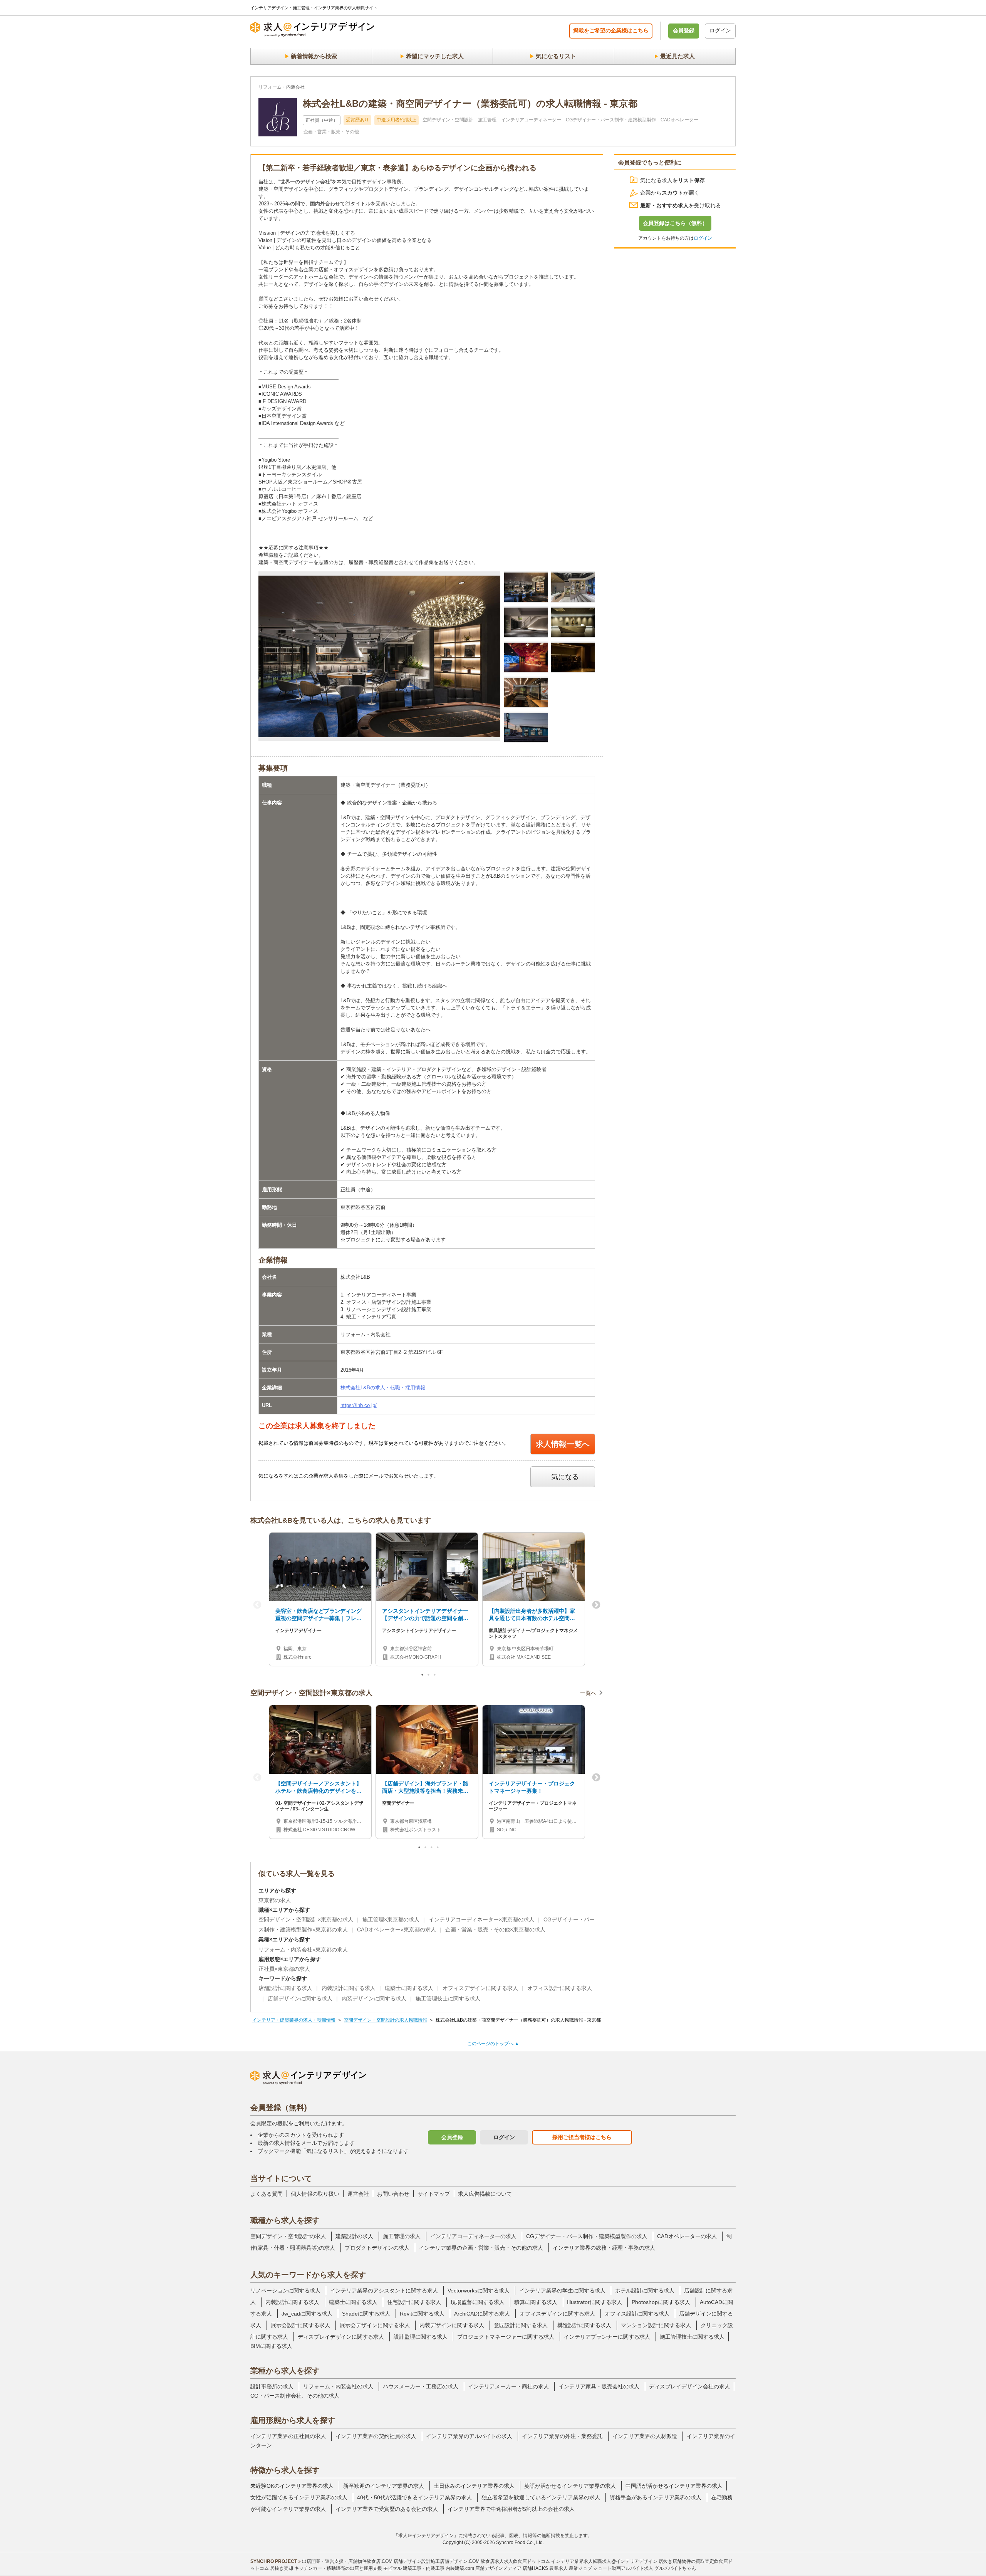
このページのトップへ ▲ (493, 2044)
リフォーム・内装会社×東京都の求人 (303, 1950)
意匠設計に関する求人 (521, 2325)
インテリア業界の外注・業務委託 (562, 2436)
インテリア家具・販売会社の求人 (599, 2386)
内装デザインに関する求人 (374, 1998)
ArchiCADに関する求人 (482, 2314)
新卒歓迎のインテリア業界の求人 (384, 2486)
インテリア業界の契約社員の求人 (376, 2436)
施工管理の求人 (402, 2236)
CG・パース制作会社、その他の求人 (295, 2396)
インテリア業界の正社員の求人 (288, 2436)
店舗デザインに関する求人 (300, 1998)
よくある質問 (267, 2194)
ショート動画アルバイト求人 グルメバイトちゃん (645, 2568)
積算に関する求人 (536, 2302)
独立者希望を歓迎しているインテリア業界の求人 (541, 2497)
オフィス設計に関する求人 (560, 1988)
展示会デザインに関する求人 (375, 2325)
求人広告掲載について (485, 2194)
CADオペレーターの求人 (687, 2236)
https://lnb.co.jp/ (359, 1405)
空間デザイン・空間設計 (448, 120)
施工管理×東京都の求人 (391, 1919)
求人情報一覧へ (563, 1444)
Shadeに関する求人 (366, 2314)
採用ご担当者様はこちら (582, 2137)
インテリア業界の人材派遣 (645, 2436)
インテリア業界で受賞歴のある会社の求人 (387, 2509)
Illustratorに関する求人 (594, 2302)
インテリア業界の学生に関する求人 (562, 2291)
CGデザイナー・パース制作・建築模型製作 (611, 120)
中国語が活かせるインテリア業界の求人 (674, 2486)
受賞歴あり (357, 120)
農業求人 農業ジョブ (571, 2568)
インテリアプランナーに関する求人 (607, 2337)
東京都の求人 (275, 1900)
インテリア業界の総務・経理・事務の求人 (604, 2248)
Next (596, 1605)
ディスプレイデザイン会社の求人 (689, 2386)
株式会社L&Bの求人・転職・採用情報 (383, 1388)
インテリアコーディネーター (531, 120)
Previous (257, 1605)
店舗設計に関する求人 (285, 1988)
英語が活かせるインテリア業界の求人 (570, 2486)
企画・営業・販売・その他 (331, 132)
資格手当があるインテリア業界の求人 (656, 2497)
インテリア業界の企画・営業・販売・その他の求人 (481, 2248)
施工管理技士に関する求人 (448, 1998)
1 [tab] (423, 1676)
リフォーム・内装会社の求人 (338, 2386)
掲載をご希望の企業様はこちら (611, 30)
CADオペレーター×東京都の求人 (397, 1929)
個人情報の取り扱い (315, 2194)
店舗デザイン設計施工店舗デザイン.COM (437, 2561)
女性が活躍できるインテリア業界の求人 (299, 2497)
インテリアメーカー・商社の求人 (508, 2386)
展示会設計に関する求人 (300, 2325)
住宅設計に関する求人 (414, 2302)
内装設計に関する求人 (349, 1988)
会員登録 (684, 30)
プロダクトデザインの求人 (377, 2248)
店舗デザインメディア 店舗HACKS (512, 2568)
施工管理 (487, 120)
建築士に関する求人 (409, 1988)
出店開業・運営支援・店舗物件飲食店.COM (347, 2561)
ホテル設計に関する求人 (645, 2291)
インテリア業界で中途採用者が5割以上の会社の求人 (511, 2509)
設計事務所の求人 (272, 2386)
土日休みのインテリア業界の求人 (474, 2486)
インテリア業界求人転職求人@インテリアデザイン (604, 2561)
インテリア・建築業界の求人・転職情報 (294, 2020)
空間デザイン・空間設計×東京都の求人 (306, 1919)
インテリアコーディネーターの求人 (473, 2236)
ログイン (720, 30)
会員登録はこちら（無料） (675, 223)
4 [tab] (438, 1849)
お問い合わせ (393, 2194)
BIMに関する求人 (271, 2346)
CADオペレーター (679, 120)
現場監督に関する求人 (478, 2302)
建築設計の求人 (354, 2236)
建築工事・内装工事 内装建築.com (439, 2568)
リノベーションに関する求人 (285, 2291)
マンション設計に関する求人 (656, 2325)
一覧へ (588, 1693)
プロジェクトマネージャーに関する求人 (506, 2337)
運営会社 (358, 2194)
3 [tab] (435, 1676)
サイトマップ (434, 2194)
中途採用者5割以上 (397, 120)
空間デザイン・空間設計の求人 (288, 2236)
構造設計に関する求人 (584, 2325)
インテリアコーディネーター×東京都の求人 (481, 1919)
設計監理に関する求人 (421, 2337)
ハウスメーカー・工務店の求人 (421, 2386)
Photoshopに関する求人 (661, 2302)
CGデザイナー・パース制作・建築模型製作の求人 (587, 2236)
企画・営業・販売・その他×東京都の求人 (495, 1929)
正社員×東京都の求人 (284, 1969)
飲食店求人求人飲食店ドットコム (515, 2561)
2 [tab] (429, 1676)
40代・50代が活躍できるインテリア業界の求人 (414, 2497)
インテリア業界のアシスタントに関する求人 (384, 2291)
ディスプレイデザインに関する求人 (341, 2337)
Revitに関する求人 (422, 2314)
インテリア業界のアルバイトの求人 (469, 2436)
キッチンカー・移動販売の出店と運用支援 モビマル (348, 2568)
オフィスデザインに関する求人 (480, 1988)
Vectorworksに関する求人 (479, 2291)
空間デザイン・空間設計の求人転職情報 (386, 2020)
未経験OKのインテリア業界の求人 (292, 2486)
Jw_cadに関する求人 (307, 2314)
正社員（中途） (322, 120)
